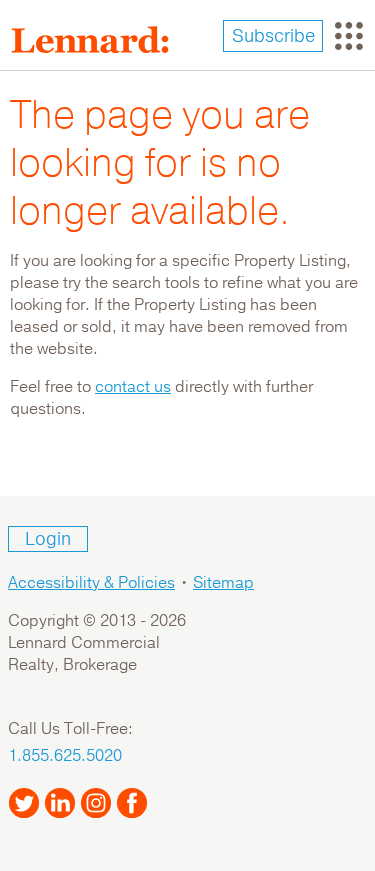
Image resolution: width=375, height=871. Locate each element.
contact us (133, 387)
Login (48, 539)
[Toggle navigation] (349, 36)
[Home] (98, 40)
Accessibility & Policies (91, 583)
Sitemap (223, 583)
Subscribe (273, 36)
